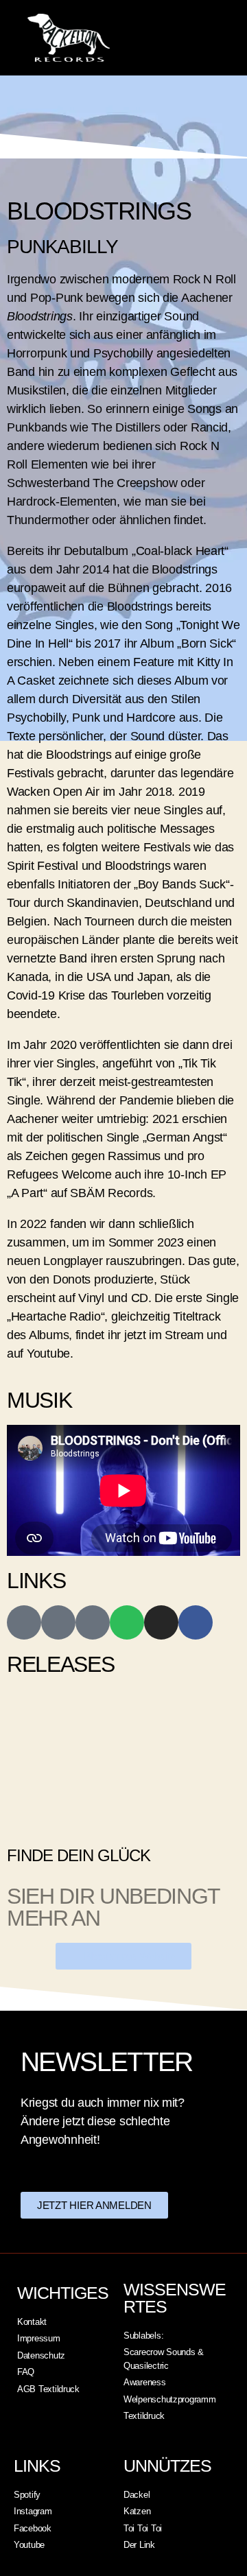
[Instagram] (161, 1622)
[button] (190, 38)
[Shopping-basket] (58, 1622)
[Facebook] (196, 1622)
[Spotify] (127, 1622)
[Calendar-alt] (93, 1622)
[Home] (24, 1622)
